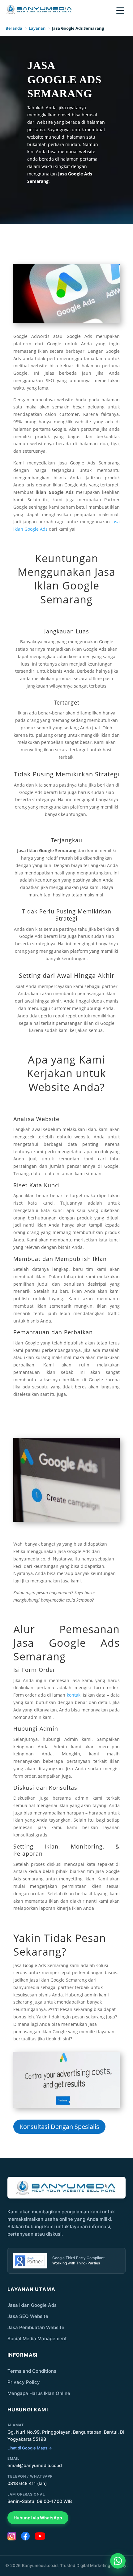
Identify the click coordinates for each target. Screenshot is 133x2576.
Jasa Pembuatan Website (36, 2327)
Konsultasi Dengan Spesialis (59, 2127)
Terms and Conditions (32, 2371)
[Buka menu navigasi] (120, 11)
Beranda (14, 28)
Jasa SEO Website (28, 2316)
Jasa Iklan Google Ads (32, 2305)
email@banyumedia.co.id (35, 2466)
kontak (74, 1695)
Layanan (37, 28)
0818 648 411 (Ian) (27, 2483)
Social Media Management (37, 2339)
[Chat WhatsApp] (118, 2561)
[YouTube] (40, 2536)
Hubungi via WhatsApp (38, 2518)
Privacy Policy (24, 2382)
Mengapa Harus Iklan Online (39, 2393)
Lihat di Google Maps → (30, 2448)
